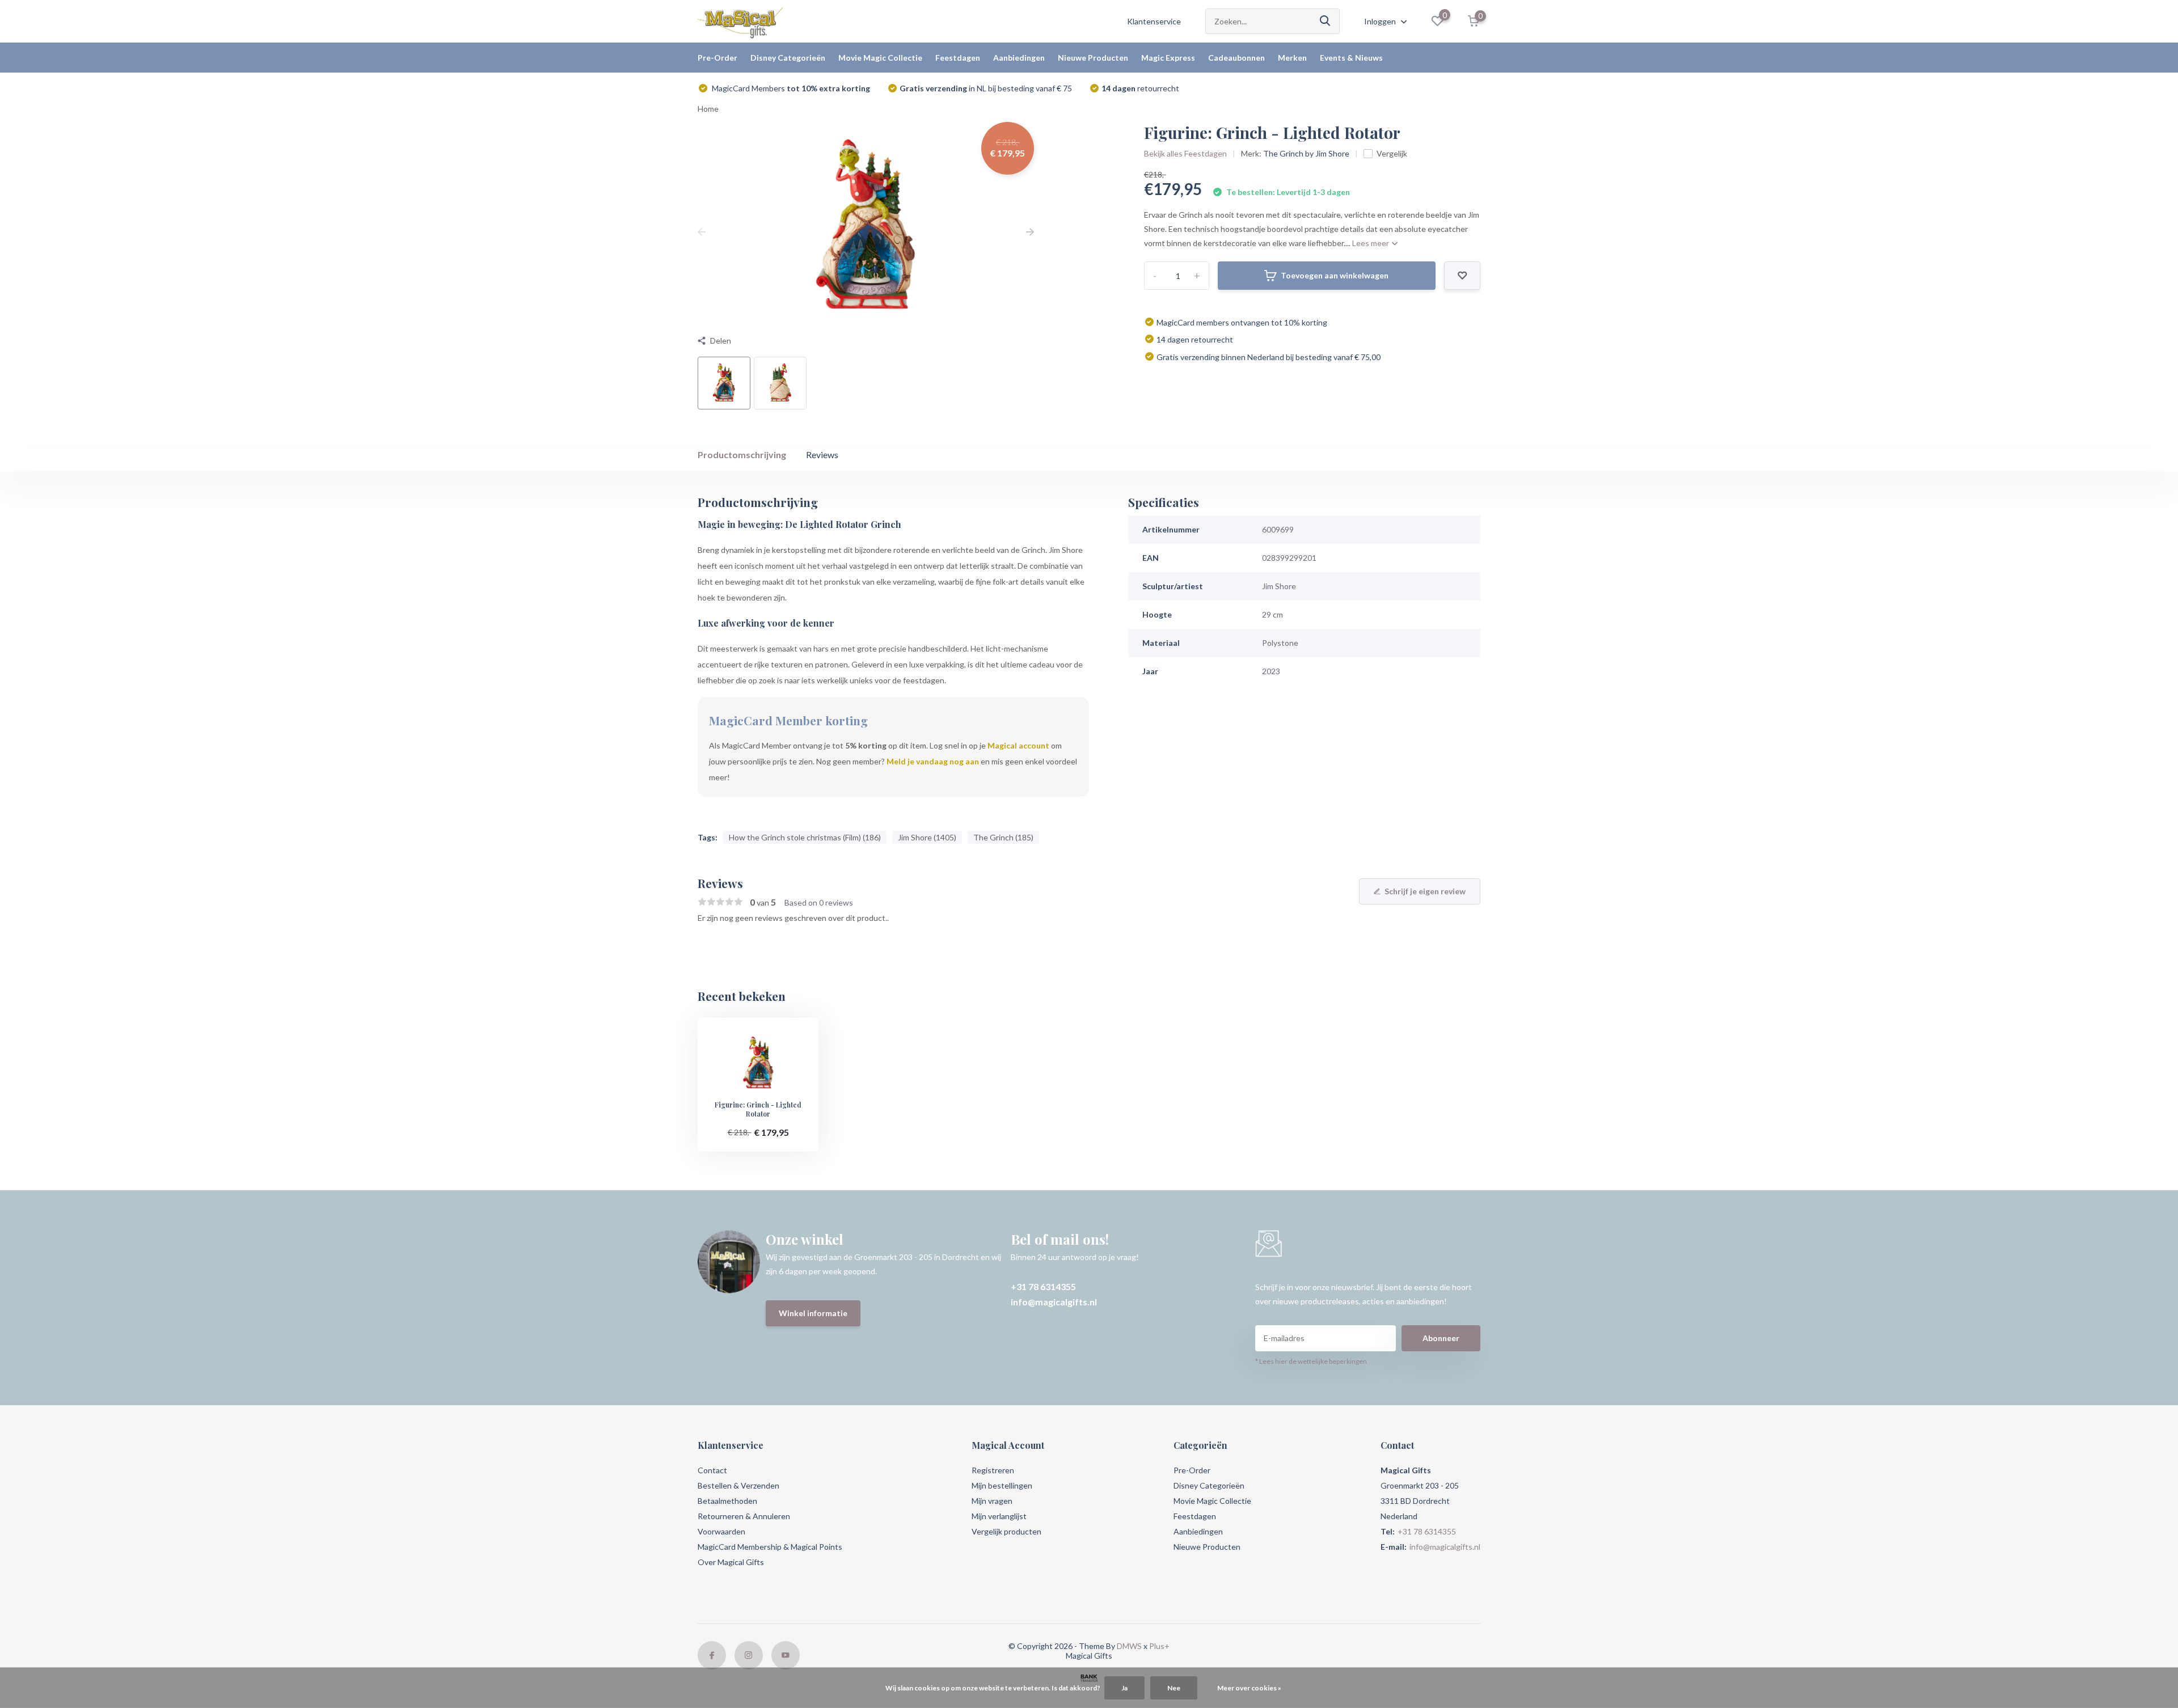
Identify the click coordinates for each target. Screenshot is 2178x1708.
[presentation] (702, 232)
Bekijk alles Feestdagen (1185, 153)
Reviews (822, 455)
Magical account (1018, 745)
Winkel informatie (813, 1313)
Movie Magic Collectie (880, 58)
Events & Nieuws (1351, 58)
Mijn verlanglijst (999, 1516)
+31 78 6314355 (1043, 1286)
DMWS (1129, 1646)
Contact (712, 1470)
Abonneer (1441, 1338)
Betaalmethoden (727, 1501)
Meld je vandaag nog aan (933, 761)
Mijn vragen (992, 1501)
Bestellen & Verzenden (738, 1485)
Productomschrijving (742, 455)
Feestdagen (958, 58)
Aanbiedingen (1019, 58)
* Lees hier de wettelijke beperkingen (1311, 1361)
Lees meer (1371, 243)
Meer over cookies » (1249, 1688)
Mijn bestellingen (1002, 1485)
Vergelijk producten (1006, 1531)
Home (708, 109)
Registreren (993, 1470)
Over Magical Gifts (731, 1562)
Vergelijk (1392, 153)
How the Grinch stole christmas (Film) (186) (805, 837)
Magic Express (1168, 58)
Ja (1124, 1688)
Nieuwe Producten (1093, 58)
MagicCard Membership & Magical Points (770, 1547)
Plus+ (1159, 1646)
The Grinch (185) (1003, 837)
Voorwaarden (721, 1531)
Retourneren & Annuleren (744, 1516)
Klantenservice (1154, 21)
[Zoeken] (1326, 21)
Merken (1292, 58)
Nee (1174, 1688)
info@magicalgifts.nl (1054, 1302)
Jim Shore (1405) (927, 837)
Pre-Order (717, 58)
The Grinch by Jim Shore (1306, 153)
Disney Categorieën (788, 58)
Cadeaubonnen (1236, 58)
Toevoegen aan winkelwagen (1335, 275)
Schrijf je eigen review (1425, 891)
